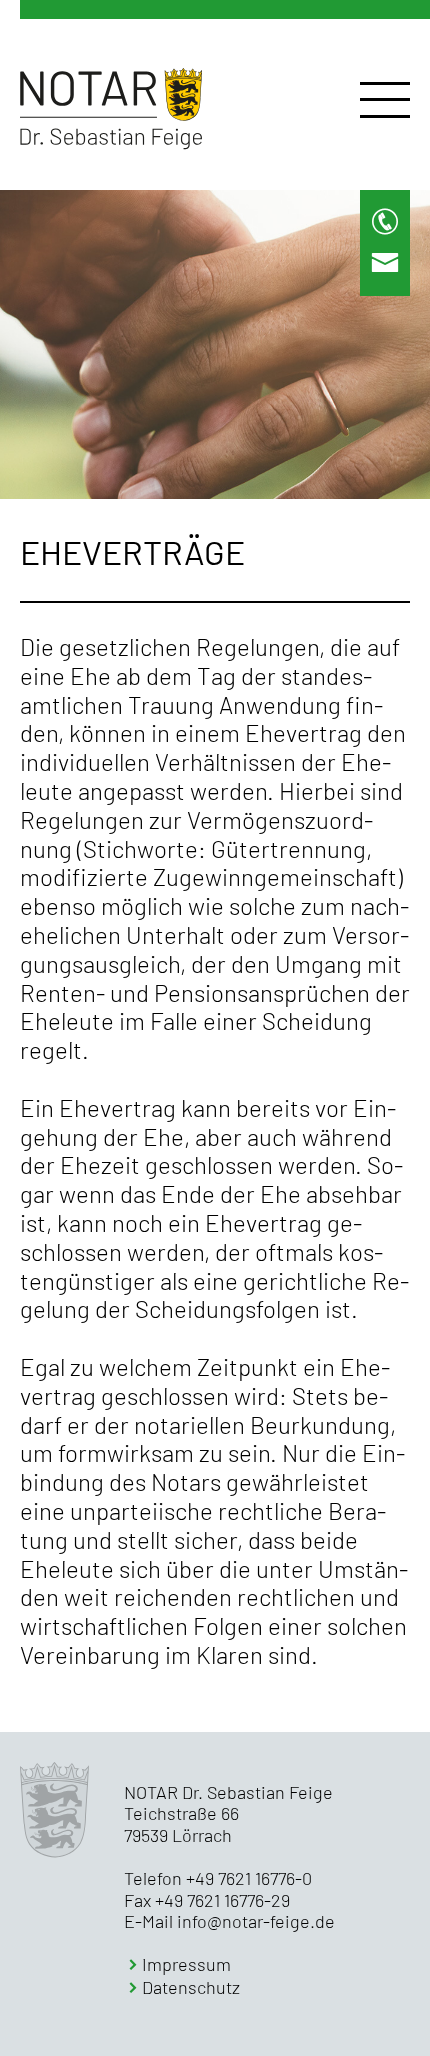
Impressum (186, 1964)
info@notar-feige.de (256, 1921)
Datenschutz (191, 1987)
